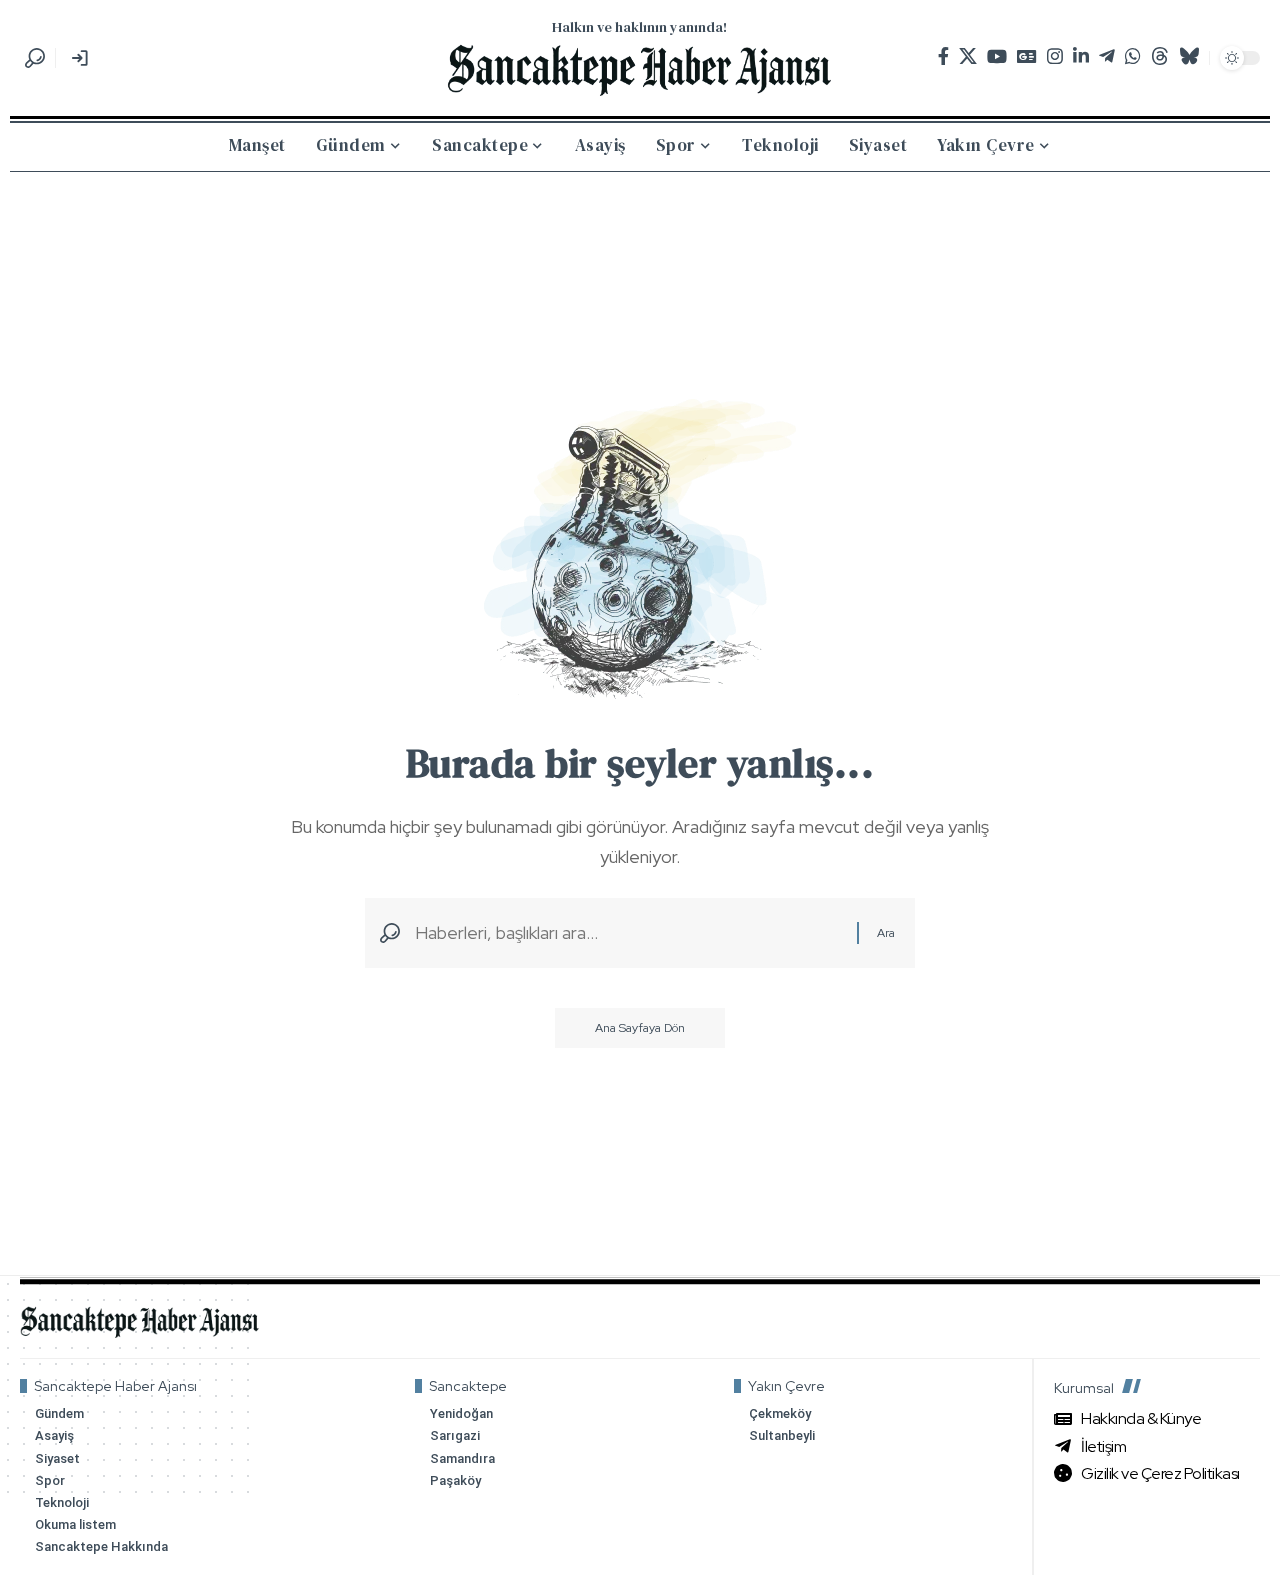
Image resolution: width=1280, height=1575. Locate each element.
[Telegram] (1107, 56)
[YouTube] (997, 56)
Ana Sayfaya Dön (640, 1028)
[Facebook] (943, 56)
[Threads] (1160, 56)
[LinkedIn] (1081, 56)
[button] (35, 58)
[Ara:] (628, 933)
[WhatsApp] (1133, 56)
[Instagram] (1055, 56)
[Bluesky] (1189, 56)
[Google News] (1027, 56)
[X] (968, 56)
